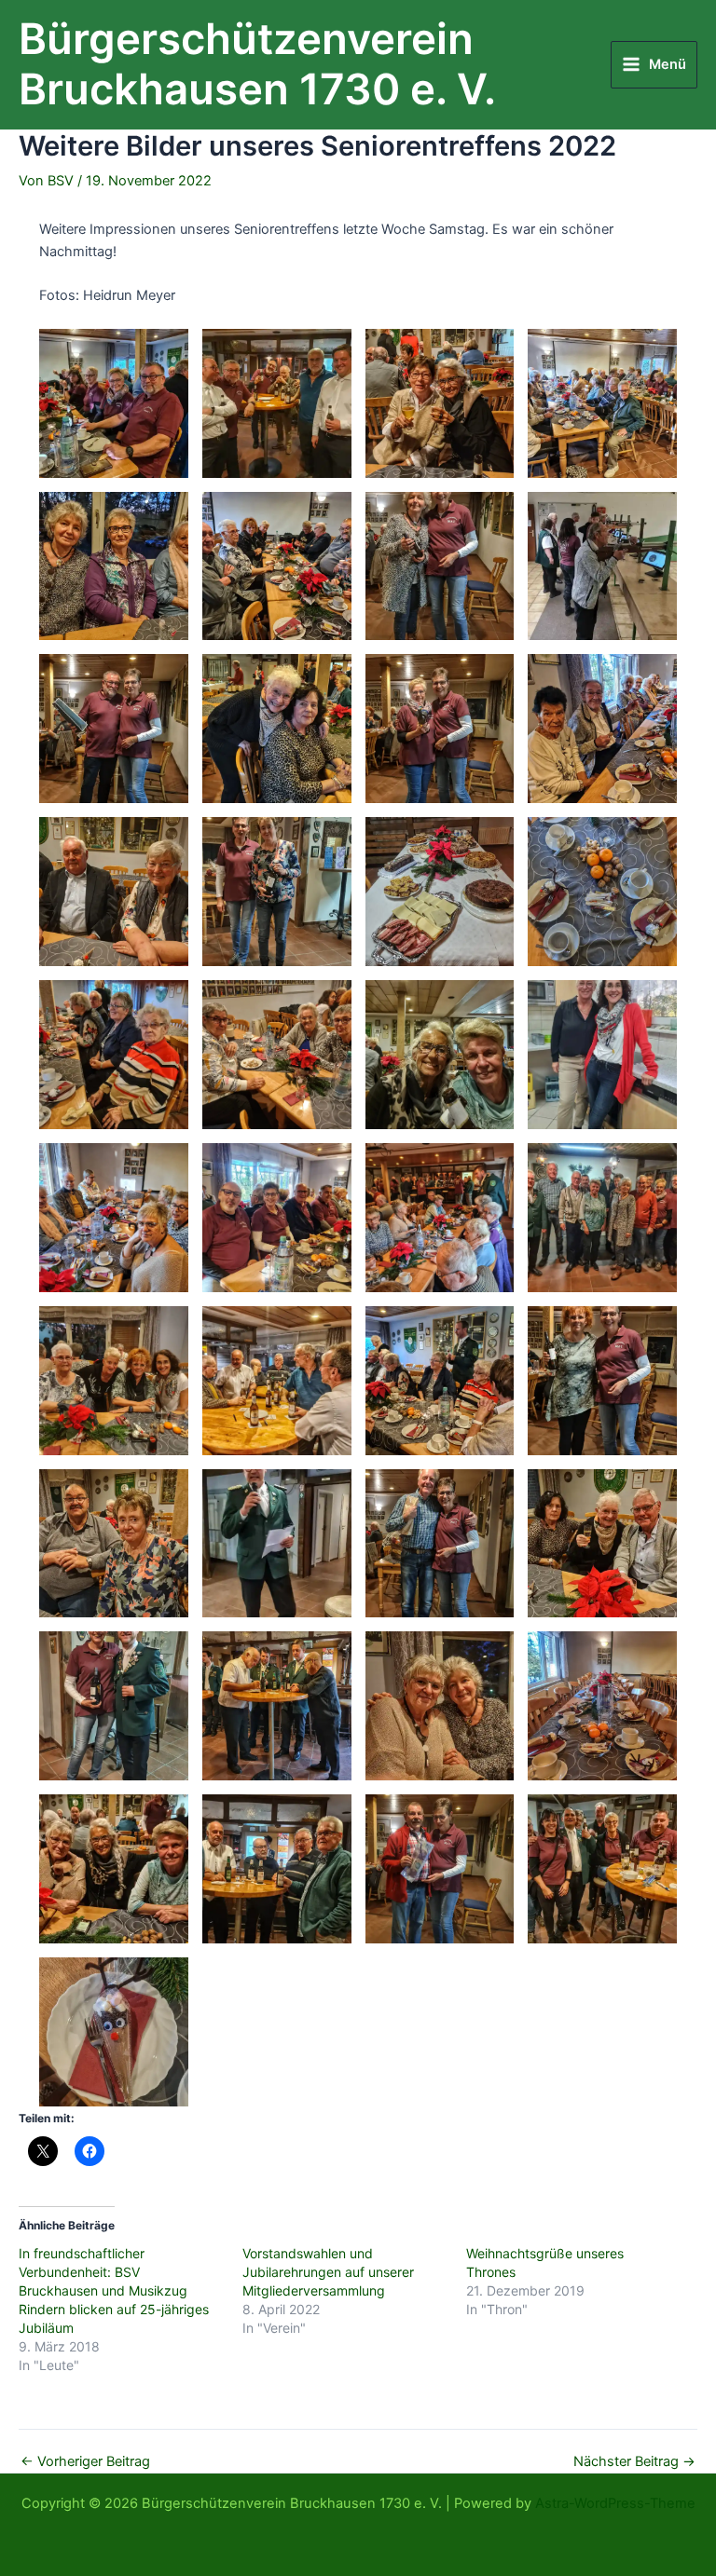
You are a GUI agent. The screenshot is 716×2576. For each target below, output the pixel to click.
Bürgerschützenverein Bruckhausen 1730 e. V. (257, 64)
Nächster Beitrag (634, 2462)
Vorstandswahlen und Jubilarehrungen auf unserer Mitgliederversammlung (328, 2272)
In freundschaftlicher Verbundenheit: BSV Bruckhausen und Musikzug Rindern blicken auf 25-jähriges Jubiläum (114, 2290)
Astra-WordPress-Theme (615, 2503)
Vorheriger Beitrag (85, 2462)
